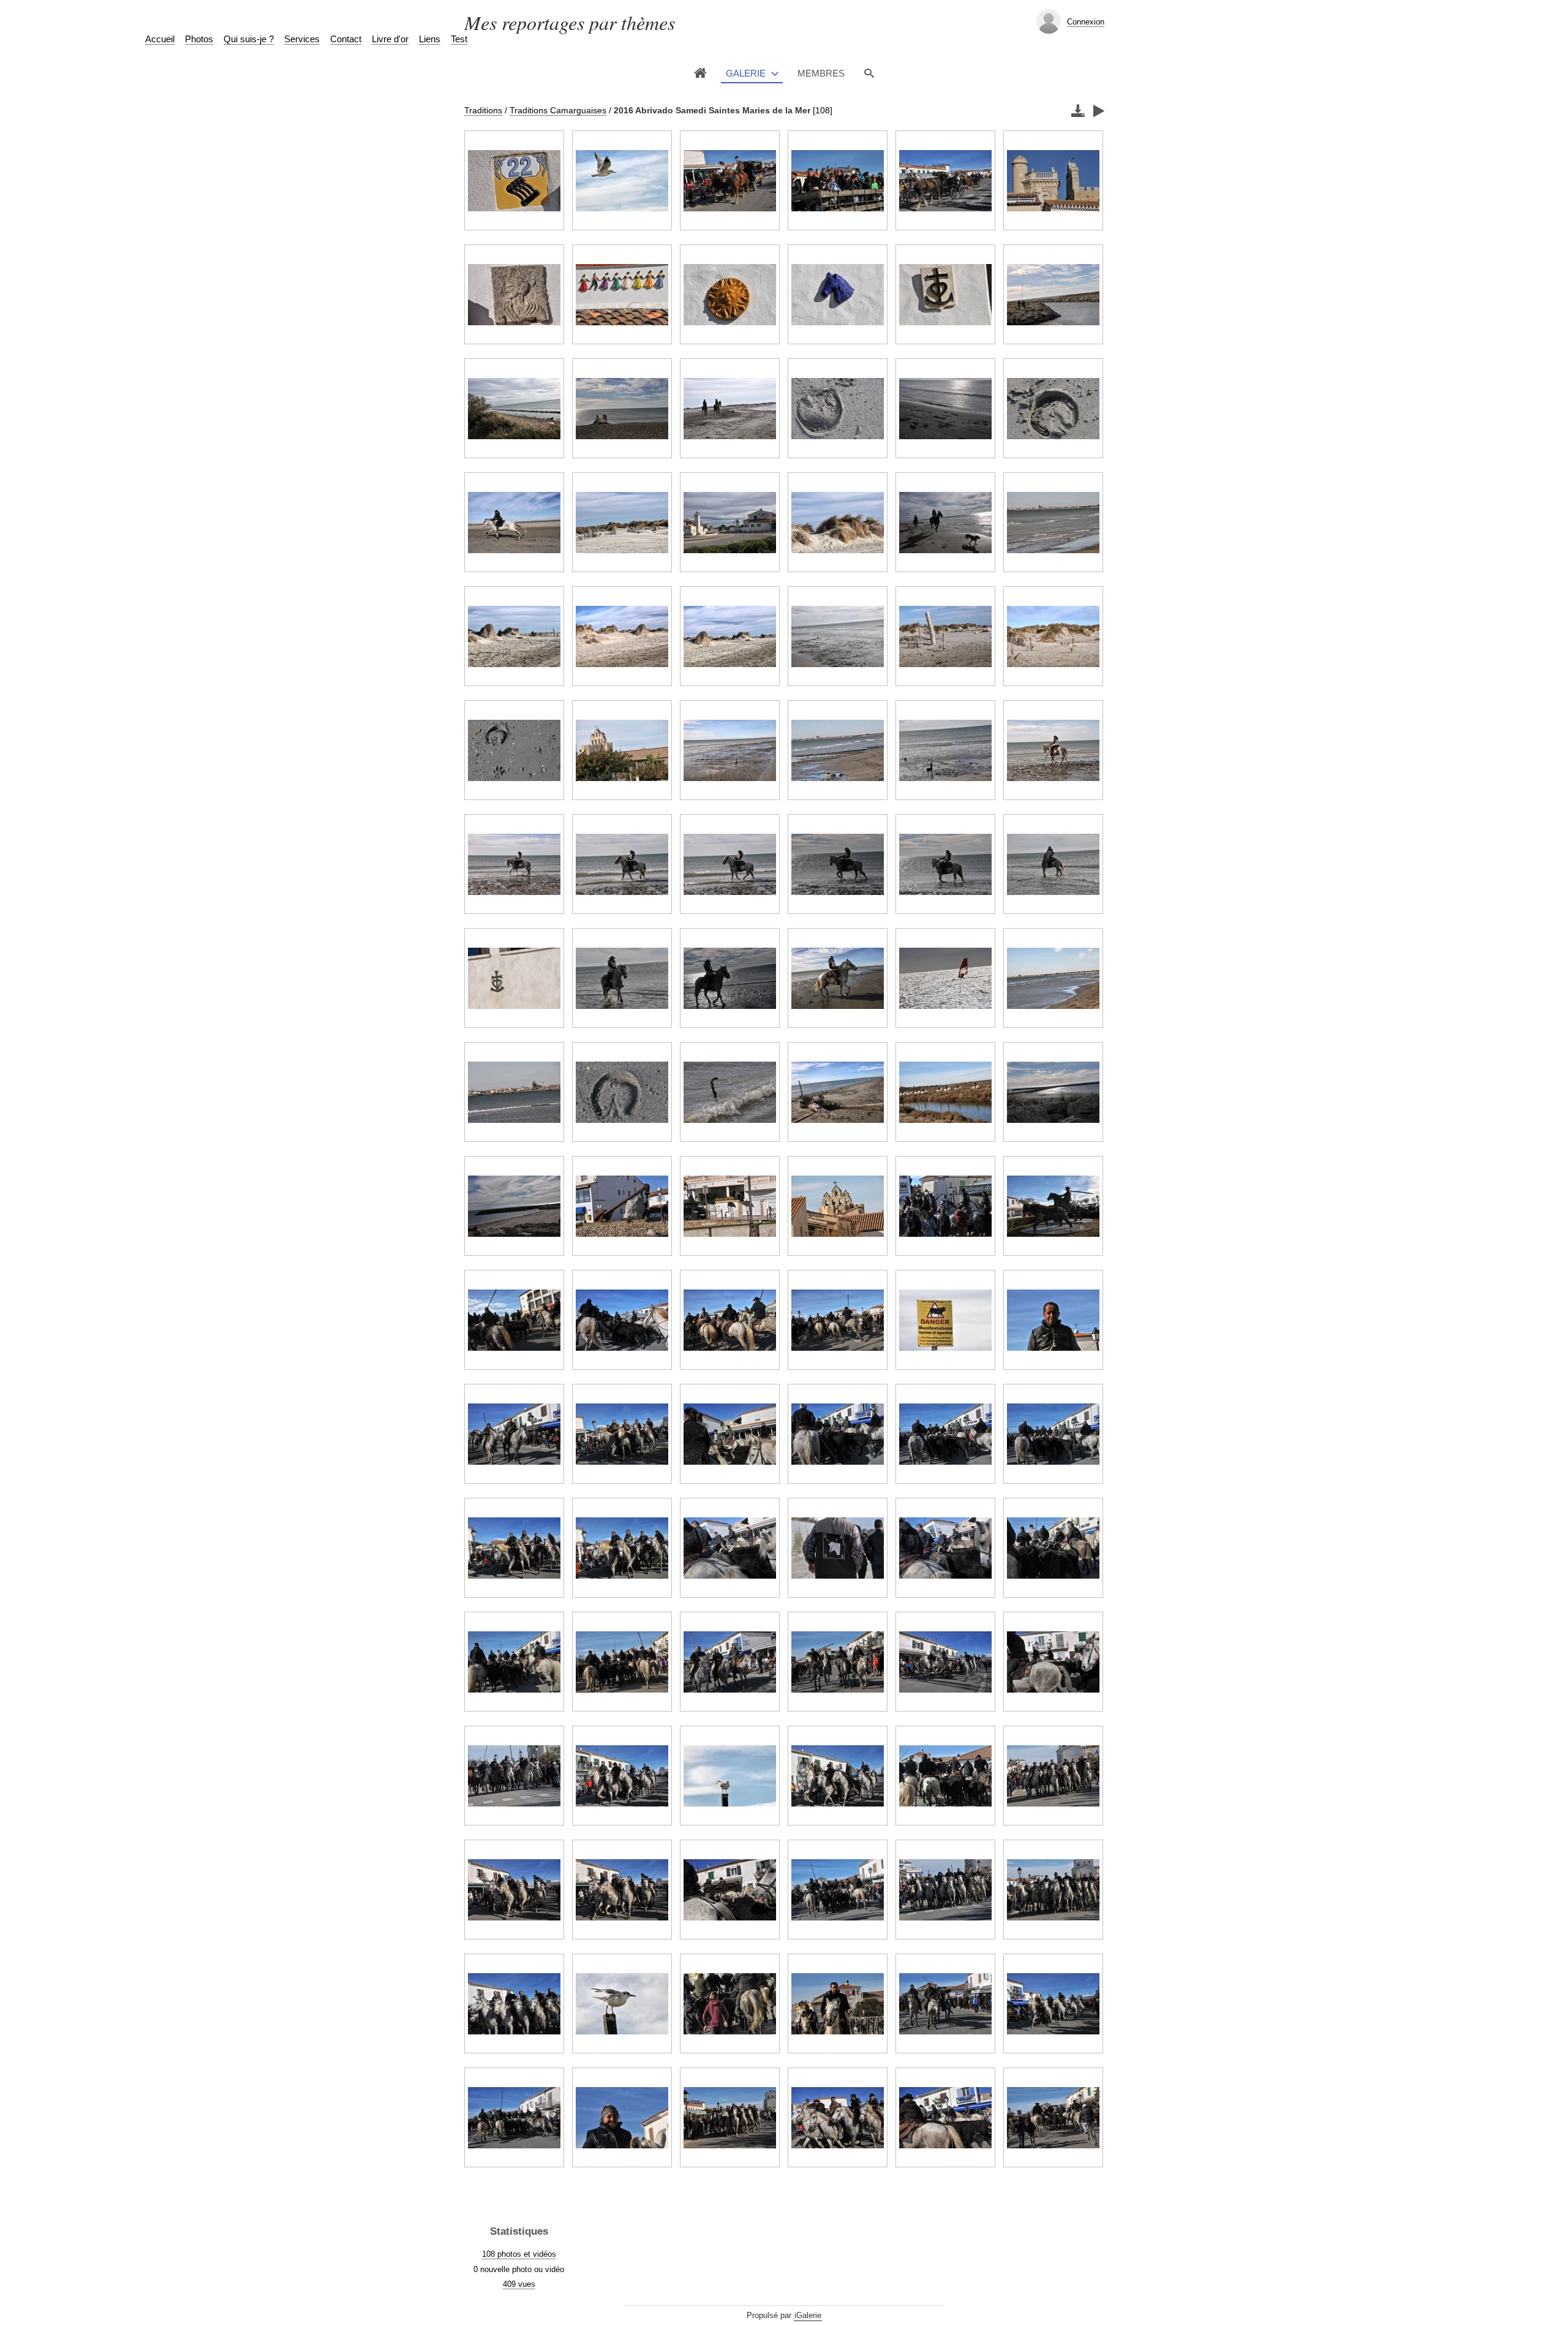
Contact (346, 39)
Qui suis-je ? (249, 39)
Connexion (1086, 22)
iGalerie (808, 2315)
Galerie (746, 73)
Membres (821, 73)
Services (302, 39)
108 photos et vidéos (519, 2254)
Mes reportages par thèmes (570, 22)
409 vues (519, 2284)
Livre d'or (390, 39)
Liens (430, 39)
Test (459, 39)
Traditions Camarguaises (558, 110)
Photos (199, 39)
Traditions (483, 110)
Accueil (160, 39)
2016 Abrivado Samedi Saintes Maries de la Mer (712, 110)
